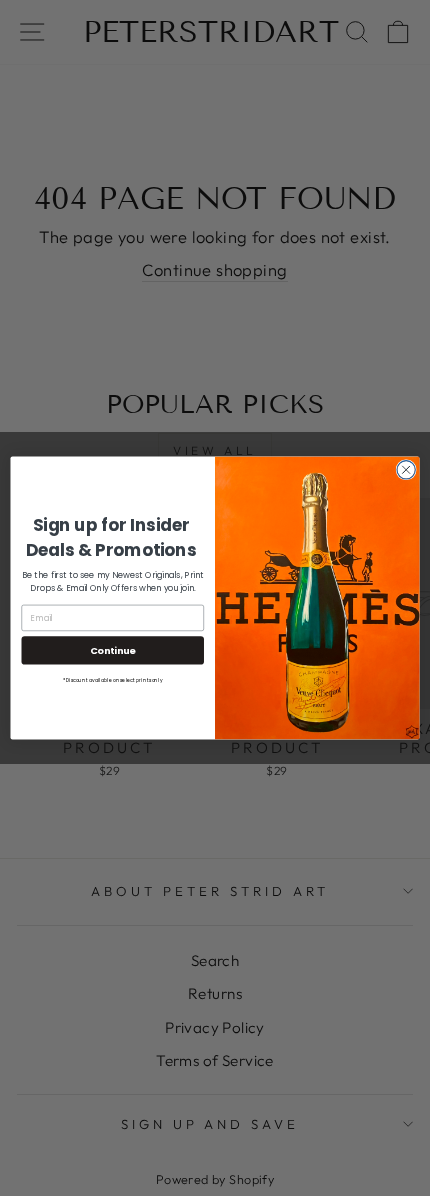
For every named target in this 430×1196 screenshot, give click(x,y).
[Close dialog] (406, 470)
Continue (113, 649)
